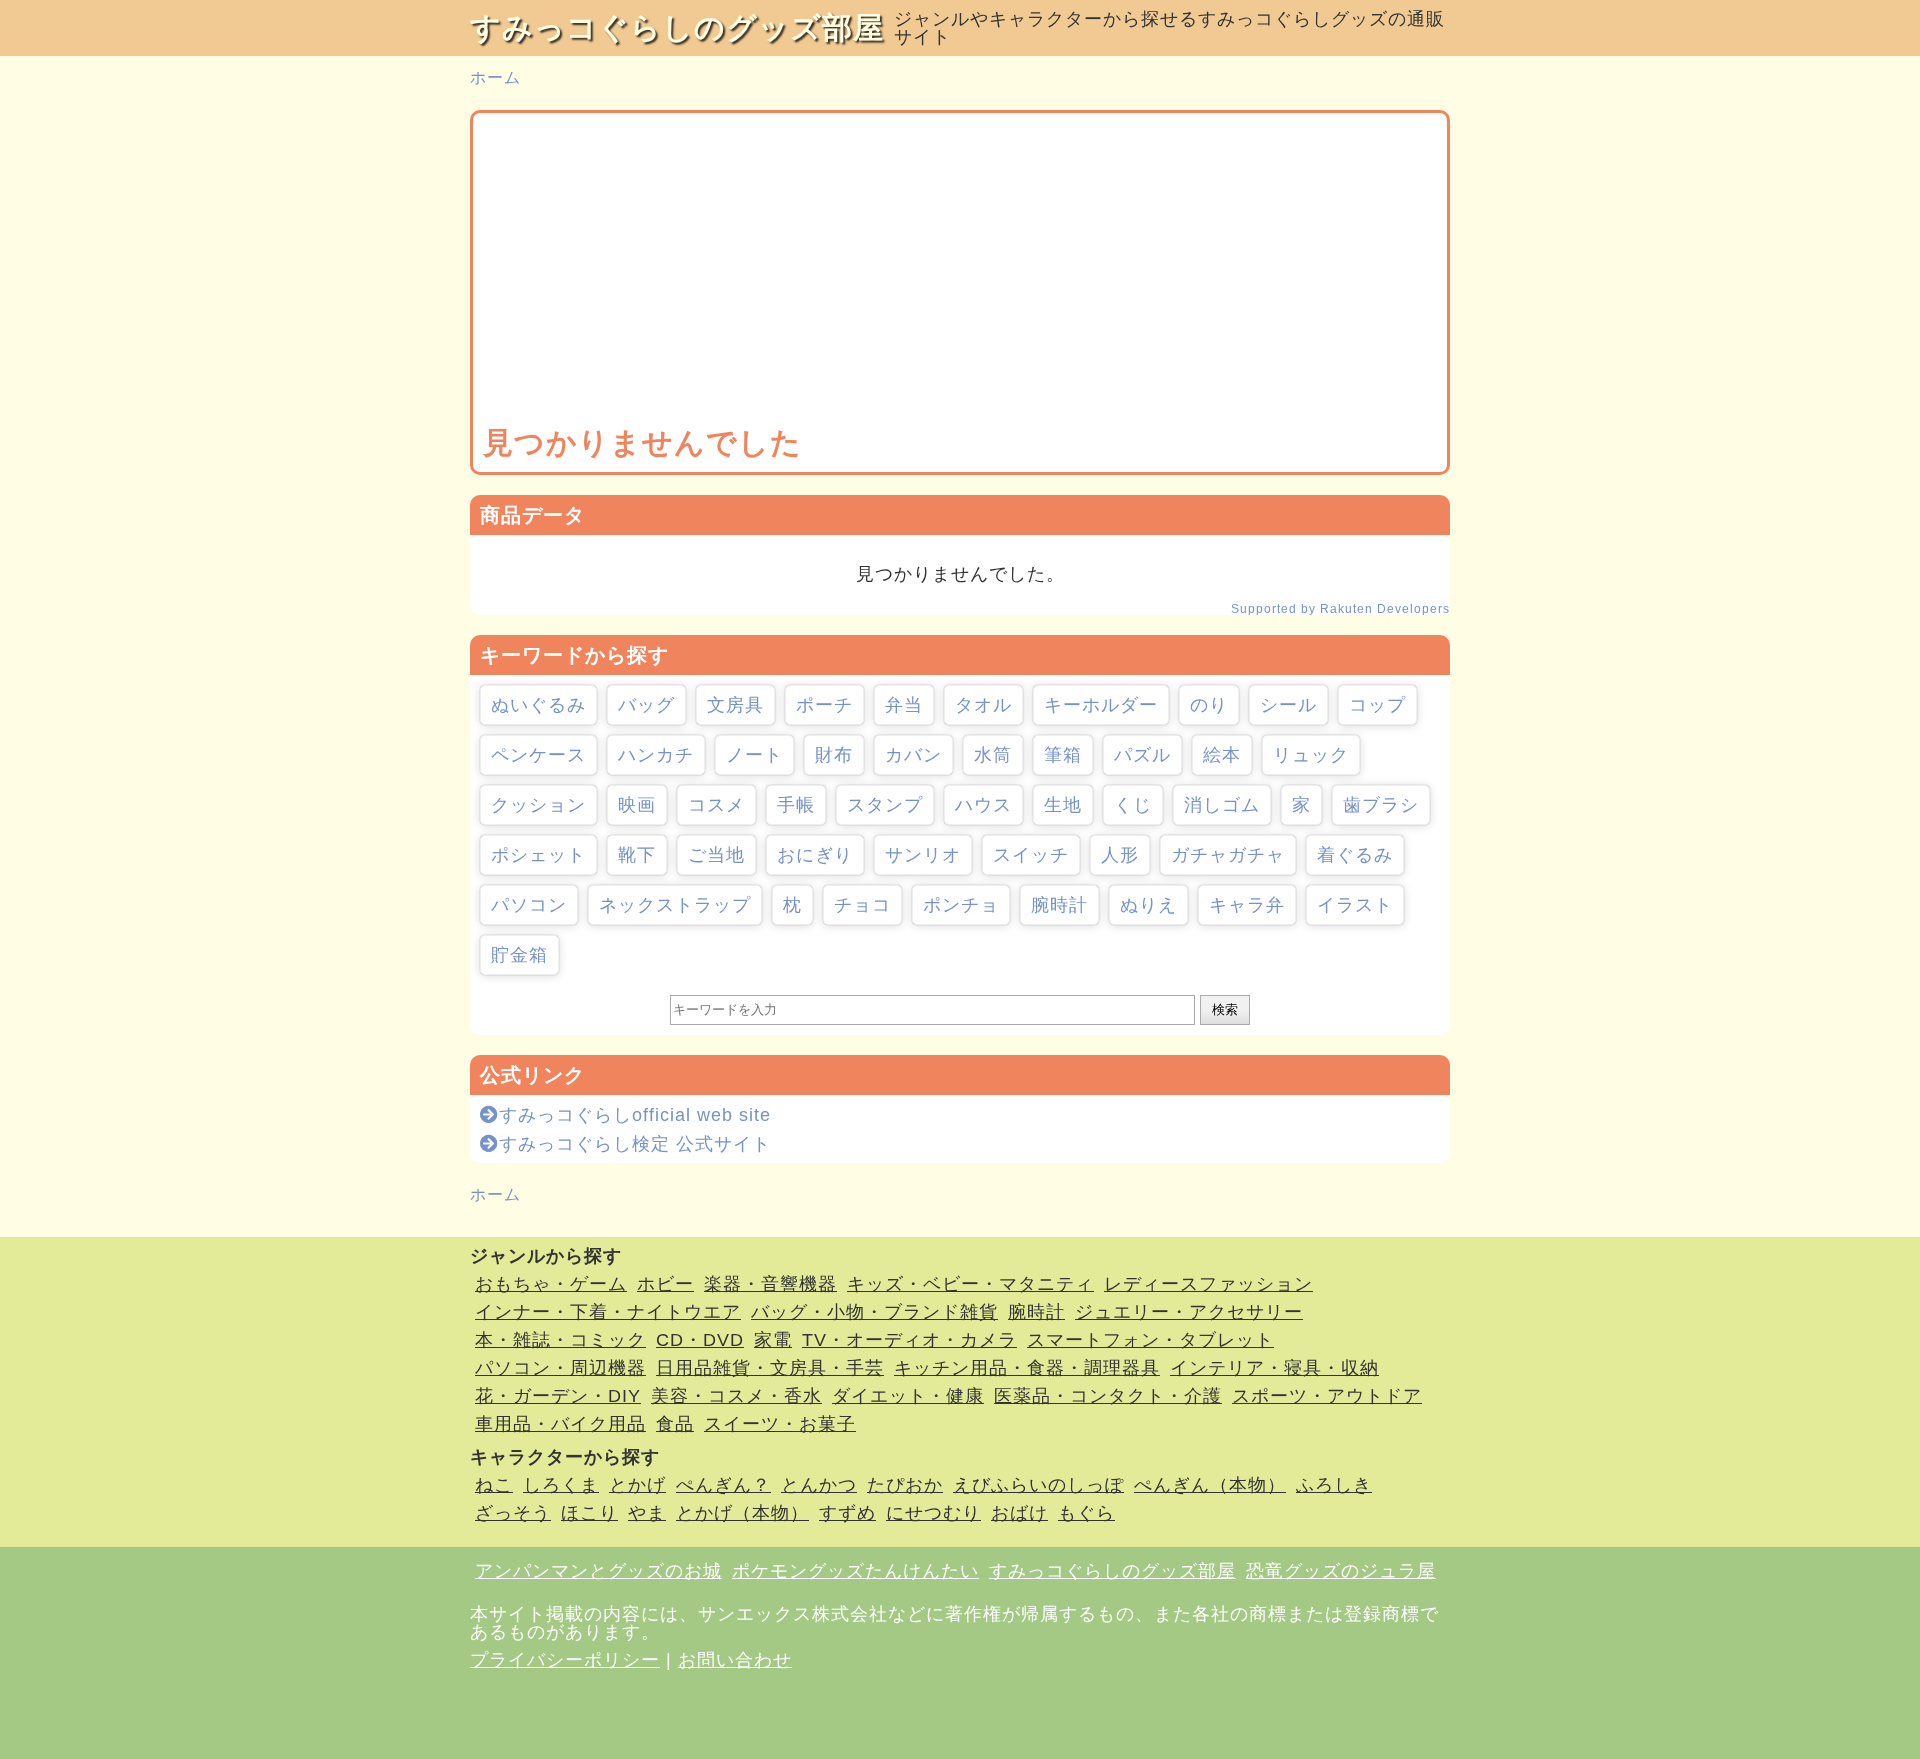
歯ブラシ (1381, 805)
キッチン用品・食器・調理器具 (1027, 1368)
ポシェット (538, 855)
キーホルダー (1101, 705)
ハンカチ (656, 755)
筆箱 (1063, 755)
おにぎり (815, 855)
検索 (1225, 1009)
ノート (754, 755)
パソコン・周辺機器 (560, 1368)
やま (647, 1513)
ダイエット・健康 (908, 1396)
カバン (913, 755)
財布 (834, 755)
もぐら (1086, 1513)
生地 (1063, 805)
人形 (1120, 855)
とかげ (637, 1485)
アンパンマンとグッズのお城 (598, 1571)
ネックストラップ (675, 905)
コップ (1377, 705)
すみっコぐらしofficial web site (635, 1115)
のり (1209, 705)
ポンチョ (961, 905)
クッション (538, 805)
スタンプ (885, 805)
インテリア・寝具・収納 (1274, 1368)
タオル (983, 705)
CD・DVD (700, 1340)
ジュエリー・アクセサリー (1189, 1312)
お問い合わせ (735, 1660)
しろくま (561, 1485)
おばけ (1019, 1513)
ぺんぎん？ (723, 1485)
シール (1288, 705)
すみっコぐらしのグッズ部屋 (677, 27)
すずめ (847, 1513)
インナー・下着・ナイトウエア (608, 1312)
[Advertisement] (960, 273)
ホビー (665, 1284)
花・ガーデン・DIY (558, 1396)
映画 (637, 805)
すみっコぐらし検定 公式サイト (635, 1144)
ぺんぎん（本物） (1210, 1485)
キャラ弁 (1247, 905)
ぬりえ (1148, 905)
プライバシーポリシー (565, 1660)
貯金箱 (519, 955)
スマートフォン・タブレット (1150, 1340)
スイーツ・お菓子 (780, 1424)
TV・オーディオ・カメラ (909, 1340)
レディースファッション (1208, 1284)
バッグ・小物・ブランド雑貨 (874, 1312)
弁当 (904, 705)
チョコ (862, 905)
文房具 (735, 705)
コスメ (716, 805)
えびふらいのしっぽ (1038, 1485)
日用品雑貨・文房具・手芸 (770, 1368)
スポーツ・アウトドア (1327, 1396)
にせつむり (933, 1513)
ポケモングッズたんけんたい (855, 1571)
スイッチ (1031, 855)
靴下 (637, 855)
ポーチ (824, 705)
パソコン (529, 905)
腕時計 (1059, 905)
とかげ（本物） (742, 1513)
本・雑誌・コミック (560, 1340)
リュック (1311, 755)
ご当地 (716, 855)
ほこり (589, 1513)
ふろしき (1334, 1485)
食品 (675, 1424)
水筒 (993, 755)
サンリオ (923, 855)
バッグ (646, 705)
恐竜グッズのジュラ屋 (1341, 1571)
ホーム (495, 77)
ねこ (494, 1485)
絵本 (1222, 755)
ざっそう (513, 1513)
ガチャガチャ (1228, 855)
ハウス (983, 805)
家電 (773, 1340)
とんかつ (819, 1485)
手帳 (796, 805)
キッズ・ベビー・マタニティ (970, 1284)
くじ (1133, 805)
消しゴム (1222, 805)
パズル (1142, 755)
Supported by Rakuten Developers (1340, 609)
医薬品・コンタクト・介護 (1108, 1396)
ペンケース (538, 755)
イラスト (1355, 905)
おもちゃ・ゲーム (551, 1284)
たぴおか (905, 1485)
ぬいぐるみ (538, 705)
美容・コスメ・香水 (736, 1396)
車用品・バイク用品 (560, 1424)
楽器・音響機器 (770, 1284)
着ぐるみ (1355, 855)
